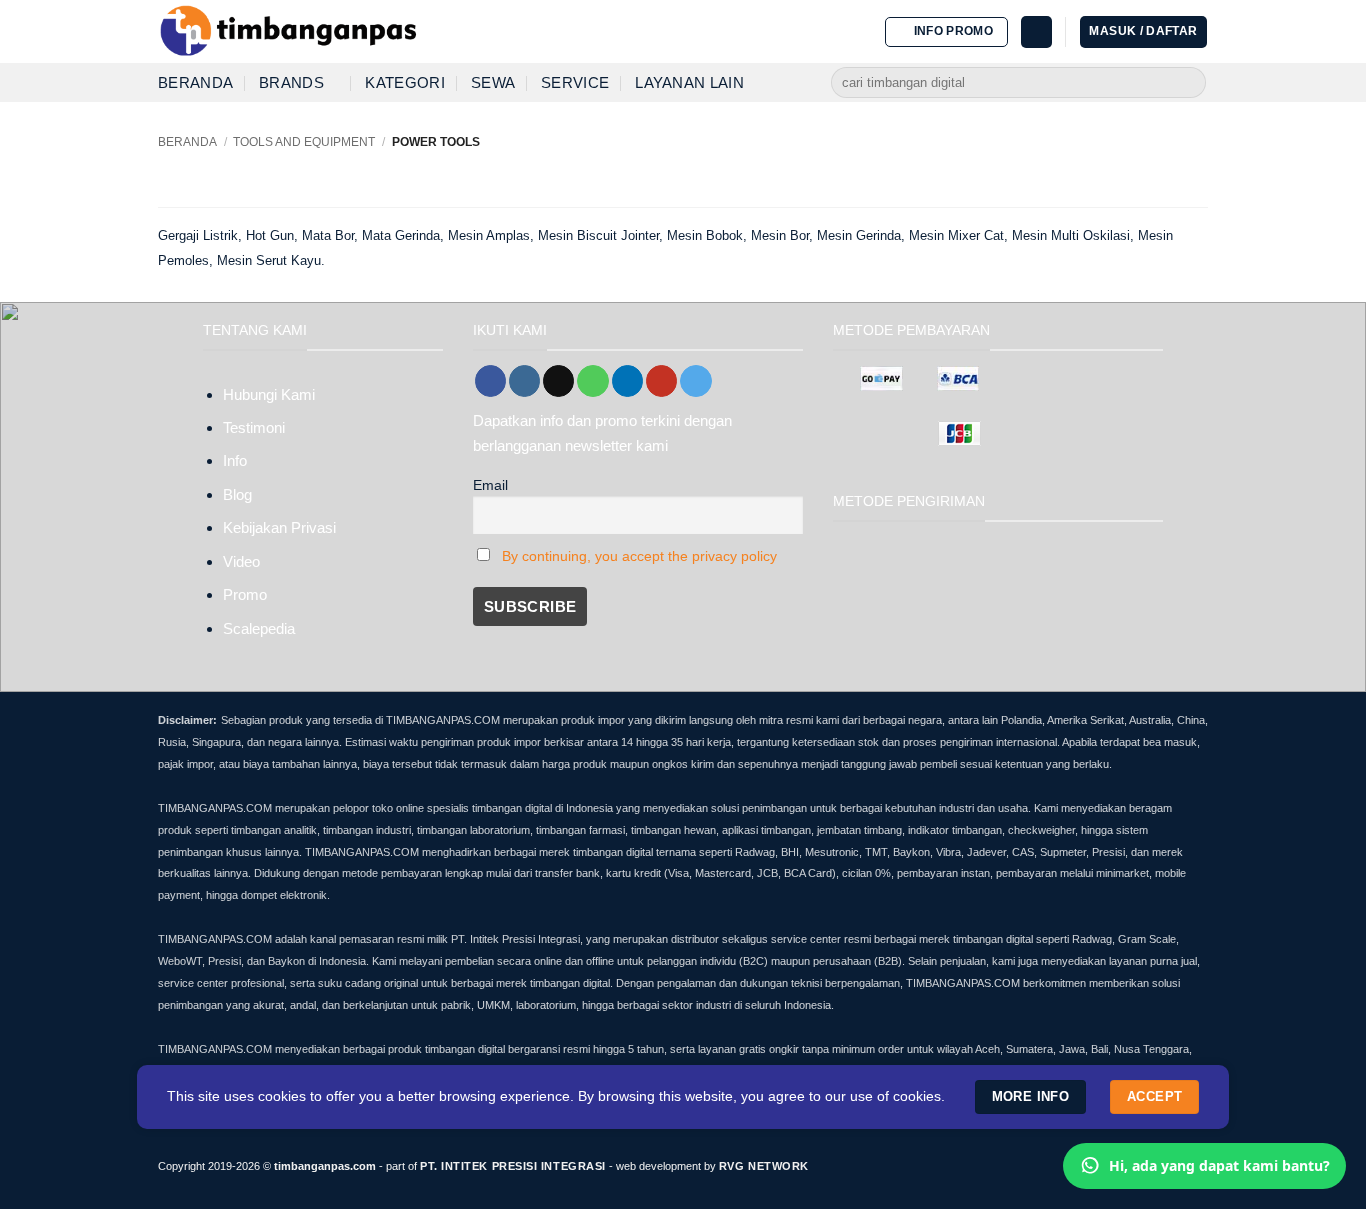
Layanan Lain (689, 82)
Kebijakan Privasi (279, 527)
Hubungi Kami (269, 394)
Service (575, 82)
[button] (946, 32)
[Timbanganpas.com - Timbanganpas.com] (288, 32)
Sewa (493, 82)
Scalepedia (259, 628)
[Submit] (1188, 83)
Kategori (404, 82)
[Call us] (592, 381)
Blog (237, 494)
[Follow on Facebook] (490, 381)
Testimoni (254, 427)
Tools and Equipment (304, 142)
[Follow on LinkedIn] (627, 381)
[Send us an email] (558, 381)
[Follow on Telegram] (695, 381)
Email (490, 485)
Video (241, 561)
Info (235, 460)
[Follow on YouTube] (661, 381)
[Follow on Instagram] (524, 381)
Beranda (195, 82)
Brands (291, 82)
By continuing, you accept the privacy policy (639, 556)
